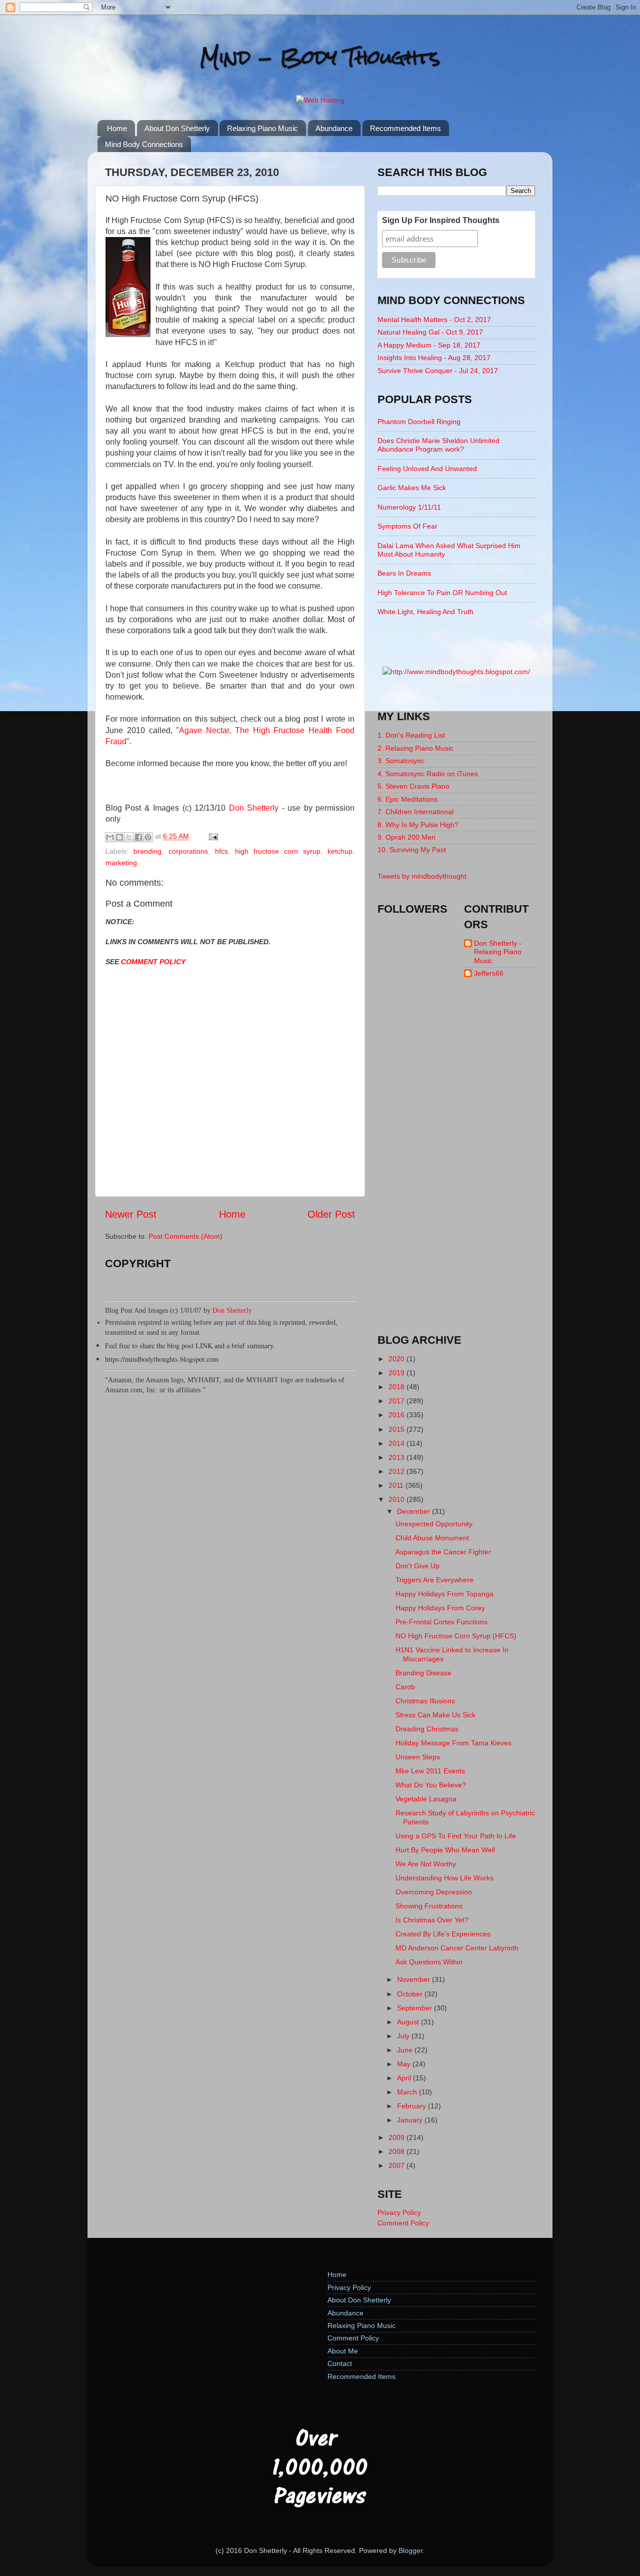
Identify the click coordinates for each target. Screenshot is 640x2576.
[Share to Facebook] (138, 837)
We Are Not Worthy (426, 1864)
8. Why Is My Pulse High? (418, 825)
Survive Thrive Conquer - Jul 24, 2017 (438, 371)
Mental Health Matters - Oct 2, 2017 (434, 320)
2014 (397, 1443)
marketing (121, 863)
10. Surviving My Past (412, 850)
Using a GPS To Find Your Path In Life (456, 1836)
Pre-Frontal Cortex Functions (441, 1622)
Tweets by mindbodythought (422, 876)
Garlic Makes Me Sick (412, 488)
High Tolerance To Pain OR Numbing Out (442, 593)
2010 (397, 1499)
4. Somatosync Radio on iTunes (428, 774)
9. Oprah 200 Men (406, 837)
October (411, 1994)
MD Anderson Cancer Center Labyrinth (457, 1948)
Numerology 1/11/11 (409, 507)
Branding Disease (423, 1673)
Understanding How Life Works (444, 1878)
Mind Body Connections (144, 144)
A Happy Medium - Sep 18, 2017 (429, 345)
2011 (397, 1485)
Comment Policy (403, 2223)
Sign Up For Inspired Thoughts (441, 220)
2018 (397, 1387)
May (405, 2064)
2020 (397, 1359)
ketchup (340, 851)
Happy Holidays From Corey (440, 1608)
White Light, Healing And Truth (425, 612)
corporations (188, 851)
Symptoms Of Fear (407, 526)
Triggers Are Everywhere (434, 1580)
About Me (343, 2351)
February (412, 2106)
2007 (397, 2165)
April (405, 2078)
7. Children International (415, 812)
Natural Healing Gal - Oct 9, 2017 (430, 332)
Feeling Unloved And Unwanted (427, 469)
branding (147, 851)
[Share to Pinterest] (148, 837)
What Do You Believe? (431, 1785)
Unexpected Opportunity (434, 1524)
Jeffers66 (489, 973)
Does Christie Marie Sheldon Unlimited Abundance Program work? (438, 445)
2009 (397, 2137)
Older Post (331, 1214)
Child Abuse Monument (432, 1538)
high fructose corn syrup (278, 851)
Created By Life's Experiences (443, 1934)
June (406, 2050)
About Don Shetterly (177, 128)
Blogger (410, 2550)
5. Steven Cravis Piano (413, 786)
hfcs (221, 851)
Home (117, 128)
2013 (397, 1457)
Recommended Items (405, 128)
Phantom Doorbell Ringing (419, 422)
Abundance (334, 128)
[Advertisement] (456, 1165)
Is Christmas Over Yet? (432, 1920)
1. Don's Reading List (411, 735)
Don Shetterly (254, 808)
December (414, 1511)
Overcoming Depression (434, 1892)
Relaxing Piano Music (262, 128)
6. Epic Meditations (407, 799)
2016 (397, 1415)
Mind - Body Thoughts (320, 57)
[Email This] (110, 837)
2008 (397, 2151)
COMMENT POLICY (153, 962)
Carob (405, 1687)
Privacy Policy (399, 2212)
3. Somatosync (401, 761)
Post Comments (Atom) (185, 1236)
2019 (397, 1373)
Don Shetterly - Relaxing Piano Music (498, 952)
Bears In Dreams (404, 573)
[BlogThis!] (119, 837)
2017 (397, 1401)
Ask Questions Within (429, 1962)
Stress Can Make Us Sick (435, 1715)
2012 (397, 1471)
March (408, 2092)
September (415, 2008)
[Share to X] (129, 837)
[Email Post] (212, 836)
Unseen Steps (418, 1757)
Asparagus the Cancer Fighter (443, 1552)
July (404, 2036)
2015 (397, 1429)
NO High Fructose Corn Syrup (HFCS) (456, 1636)
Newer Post (131, 1214)
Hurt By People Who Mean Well (445, 1850)
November (414, 1979)
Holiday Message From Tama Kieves (453, 1743)
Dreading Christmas (427, 1729)
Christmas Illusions (425, 1701)
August (409, 2022)
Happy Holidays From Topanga (444, 1594)
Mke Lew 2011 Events (430, 1771)
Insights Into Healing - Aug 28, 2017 (434, 358)
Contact (340, 2363)
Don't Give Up (417, 1566)
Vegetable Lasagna (426, 1799)
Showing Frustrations (429, 1906)
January (411, 2120)
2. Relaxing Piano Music (415, 748)
